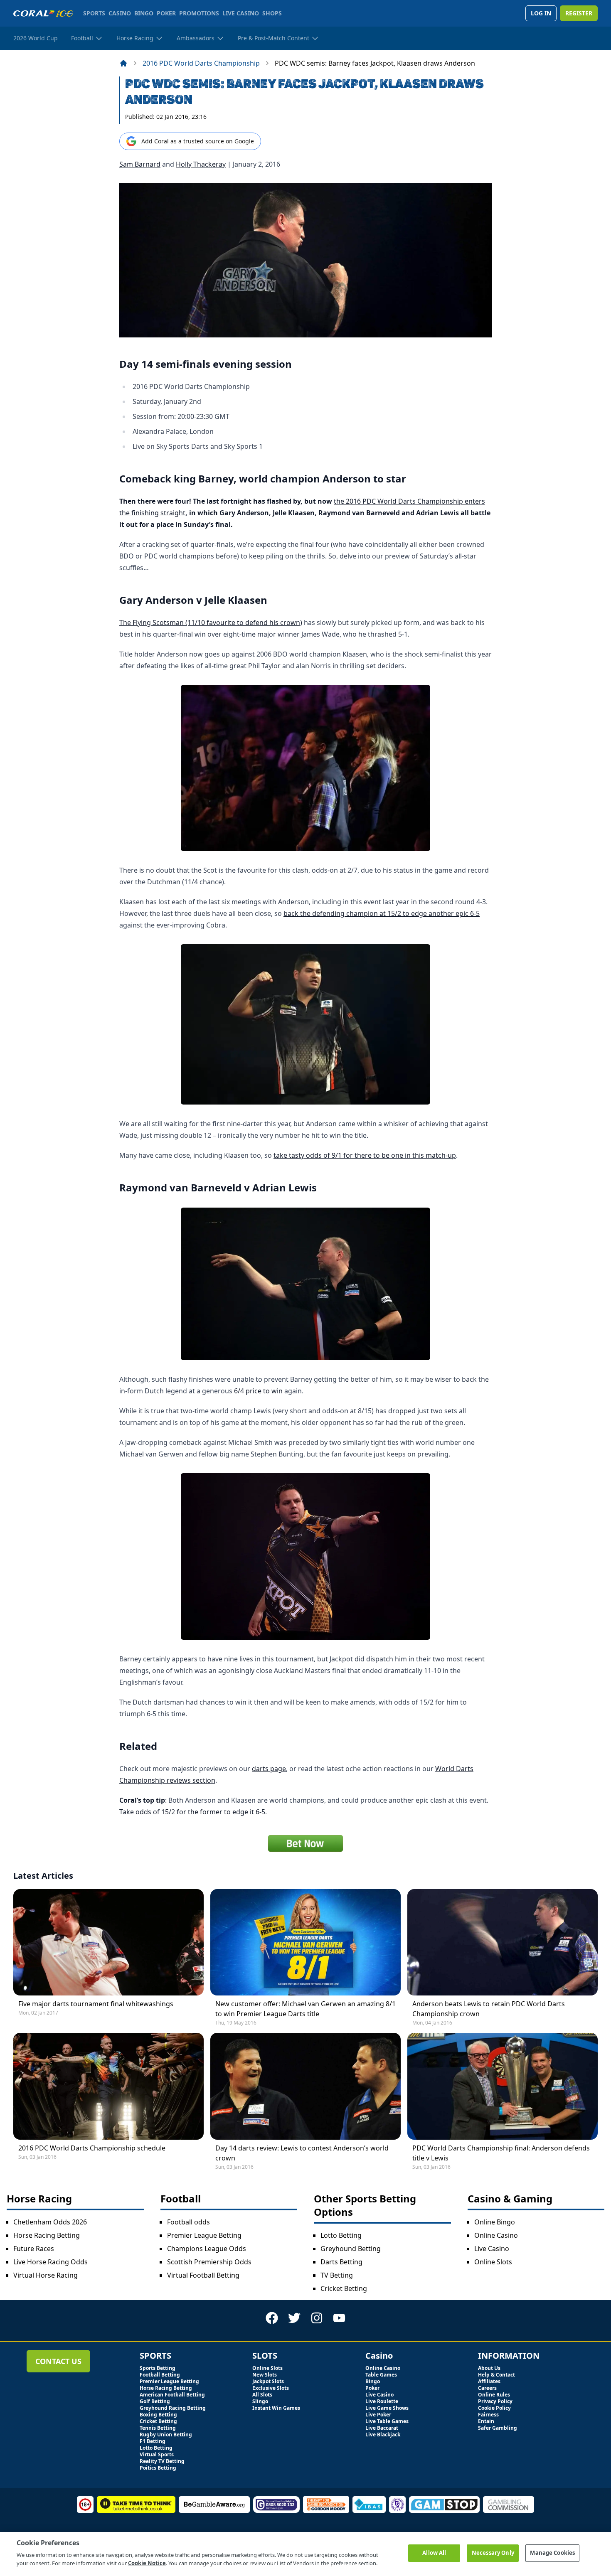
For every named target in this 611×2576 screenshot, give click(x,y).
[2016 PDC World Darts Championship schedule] (108, 2086)
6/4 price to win (258, 1391)
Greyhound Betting (351, 2249)
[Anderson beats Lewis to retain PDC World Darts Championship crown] (503, 1942)
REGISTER (579, 13)
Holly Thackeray (201, 164)
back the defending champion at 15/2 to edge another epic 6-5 (382, 913)
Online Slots (493, 2262)
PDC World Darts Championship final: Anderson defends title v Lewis (501, 2153)
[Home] (123, 63)
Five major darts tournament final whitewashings (96, 2004)
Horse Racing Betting (47, 2235)
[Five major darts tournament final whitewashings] (108, 1942)
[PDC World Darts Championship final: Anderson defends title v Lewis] (503, 2086)
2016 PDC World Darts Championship (201, 63)
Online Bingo (495, 2222)
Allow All (434, 2553)
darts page (269, 1769)
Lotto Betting (341, 2235)
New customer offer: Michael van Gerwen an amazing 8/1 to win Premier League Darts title (305, 2009)
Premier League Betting (204, 2235)
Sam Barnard (140, 164)
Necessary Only (493, 2553)
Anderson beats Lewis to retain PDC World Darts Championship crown (489, 2009)
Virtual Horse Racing (46, 2275)
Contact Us (58, 2361)
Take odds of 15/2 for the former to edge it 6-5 (192, 1812)
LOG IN (541, 13)
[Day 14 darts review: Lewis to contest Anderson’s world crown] (305, 2086)
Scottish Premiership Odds (209, 2262)
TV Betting (337, 2275)
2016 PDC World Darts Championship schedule (92, 2148)
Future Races (34, 2249)
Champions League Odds (207, 2249)
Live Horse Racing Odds (51, 2262)
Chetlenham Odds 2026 (50, 2222)
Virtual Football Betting (203, 2275)
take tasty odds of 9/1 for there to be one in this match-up (365, 1155)
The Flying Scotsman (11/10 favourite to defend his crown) (211, 622)
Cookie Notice (147, 2563)
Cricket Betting (344, 2288)
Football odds (188, 2222)
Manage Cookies (552, 2553)
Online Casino (496, 2235)
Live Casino (492, 2249)
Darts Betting (341, 2262)
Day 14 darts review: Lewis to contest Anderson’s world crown (302, 2153)
